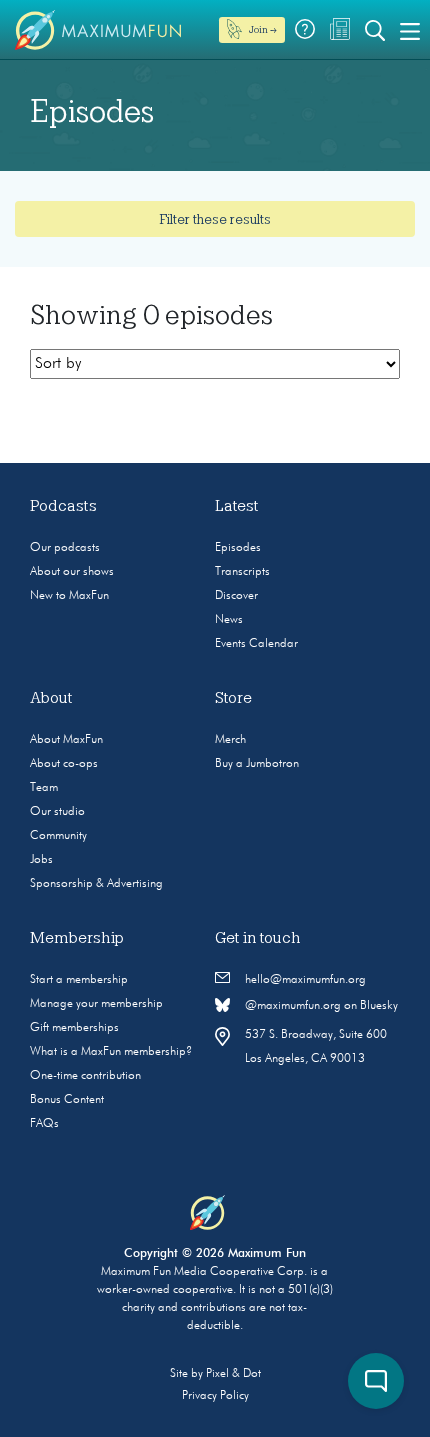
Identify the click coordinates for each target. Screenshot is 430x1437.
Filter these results (215, 219)
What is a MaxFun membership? (111, 1052)
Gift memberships (74, 1028)
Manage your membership (96, 1004)
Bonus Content (67, 1100)
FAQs (44, 1124)
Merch (230, 740)
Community (58, 836)
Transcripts (242, 572)
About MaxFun (66, 740)
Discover (236, 596)
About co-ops (64, 764)
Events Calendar (256, 644)
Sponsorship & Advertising (96, 884)
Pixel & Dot (233, 1374)
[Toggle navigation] (410, 30)
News (229, 620)
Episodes (238, 548)
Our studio (57, 812)
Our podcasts (65, 548)
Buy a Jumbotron (257, 764)
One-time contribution (85, 1076)
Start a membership (79, 980)
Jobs (41, 860)
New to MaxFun (69, 596)
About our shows (72, 572)
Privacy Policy (215, 1396)
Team (44, 788)
